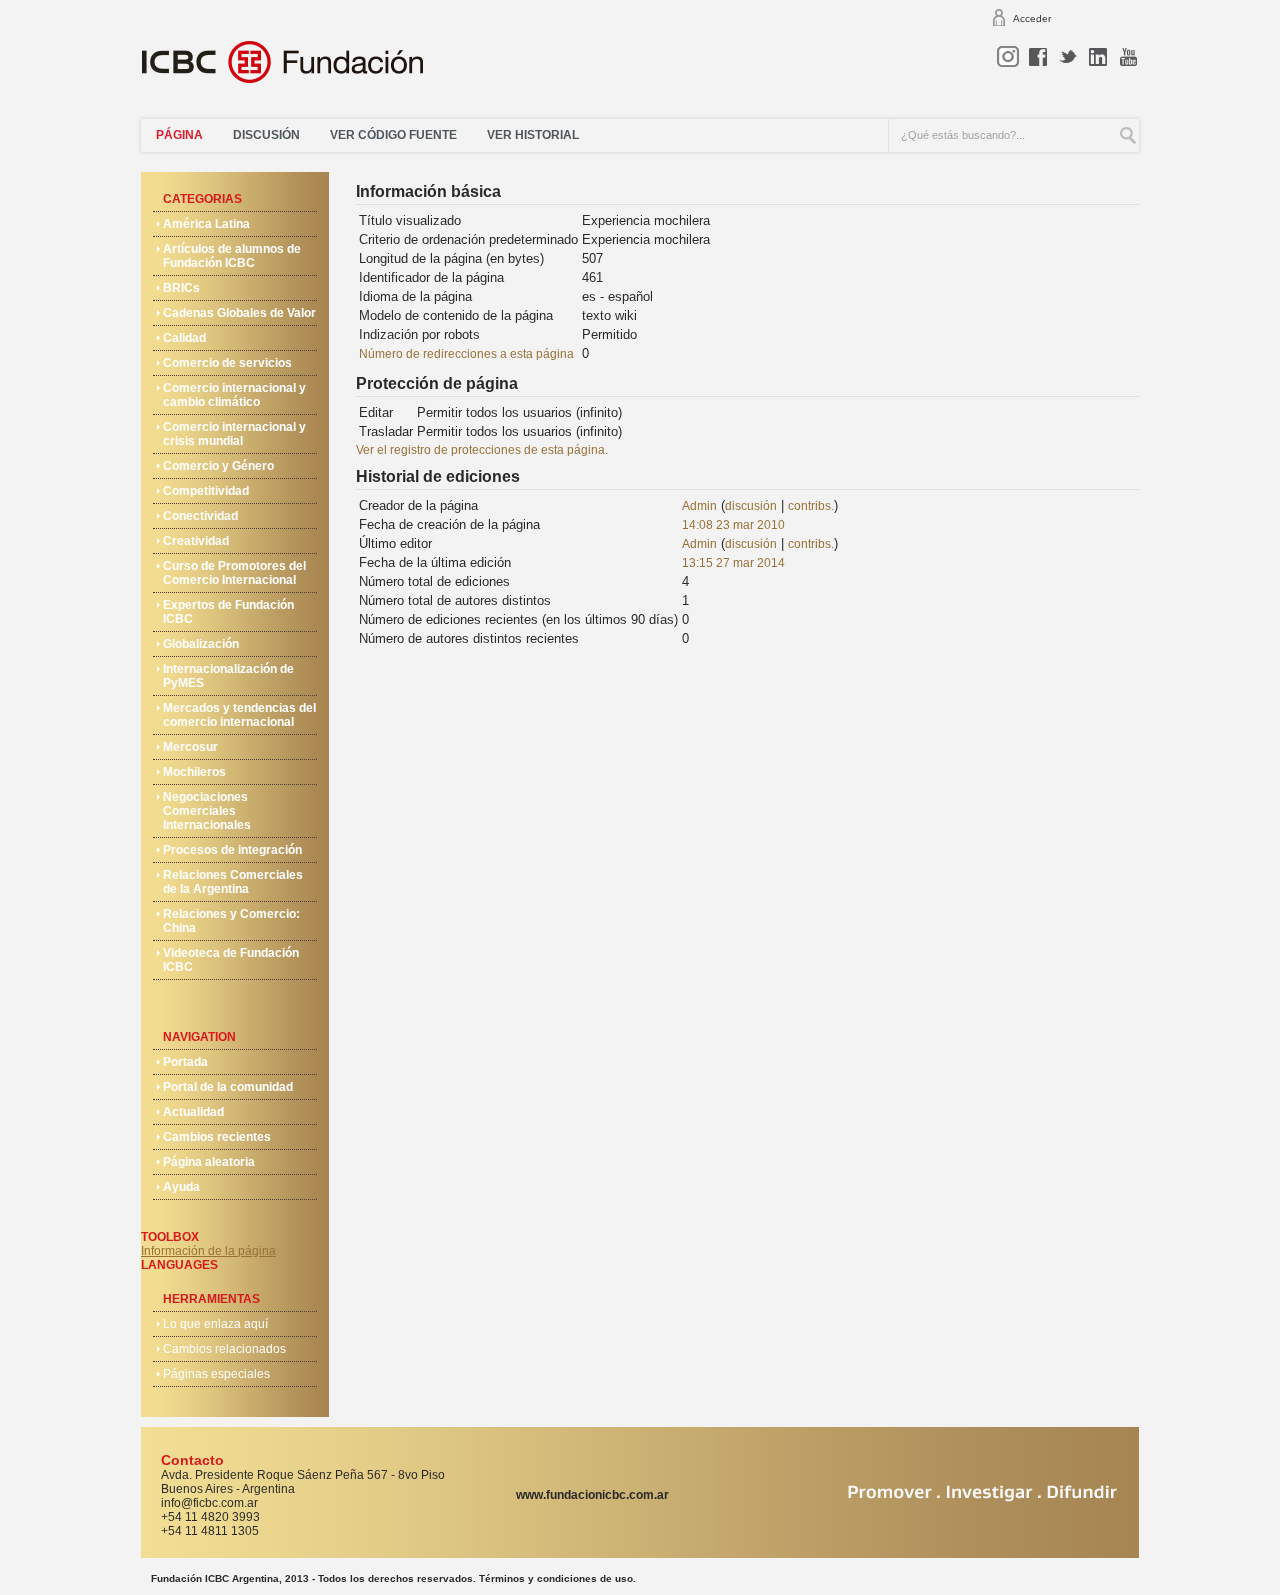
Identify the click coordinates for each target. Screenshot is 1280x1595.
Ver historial (533, 135)
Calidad (184, 338)
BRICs (181, 288)
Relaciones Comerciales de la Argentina (233, 882)
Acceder (1032, 18)
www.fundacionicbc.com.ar (592, 1495)
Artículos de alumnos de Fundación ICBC (232, 256)
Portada (185, 1062)
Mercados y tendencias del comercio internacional (239, 715)
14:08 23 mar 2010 (733, 525)
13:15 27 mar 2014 (733, 563)
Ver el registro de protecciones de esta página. (482, 450)
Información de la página (208, 1251)
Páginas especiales (216, 1374)
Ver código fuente (393, 135)
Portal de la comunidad (228, 1087)
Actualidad (193, 1112)
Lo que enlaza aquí (215, 1324)
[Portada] (294, 69)
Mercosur (190, 747)
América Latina (206, 224)
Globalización (201, 644)
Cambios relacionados (224, 1349)
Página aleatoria (209, 1162)
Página (179, 135)
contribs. (811, 506)
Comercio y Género (218, 466)
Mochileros (194, 772)
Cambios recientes (217, 1137)
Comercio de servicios (227, 363)
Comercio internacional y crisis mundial (234, 434)
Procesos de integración (232, 850)
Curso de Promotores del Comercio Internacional (234, 573)
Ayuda (181, 1187)
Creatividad (196, 541)
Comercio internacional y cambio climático (234, 395)
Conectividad (200, 516)
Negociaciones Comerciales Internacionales (207, 811)
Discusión (266, 135)
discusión (751, 506)
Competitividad (206, 491)
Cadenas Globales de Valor (239, 313)
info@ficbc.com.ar (209, 1503)
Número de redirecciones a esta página (466, 354)
